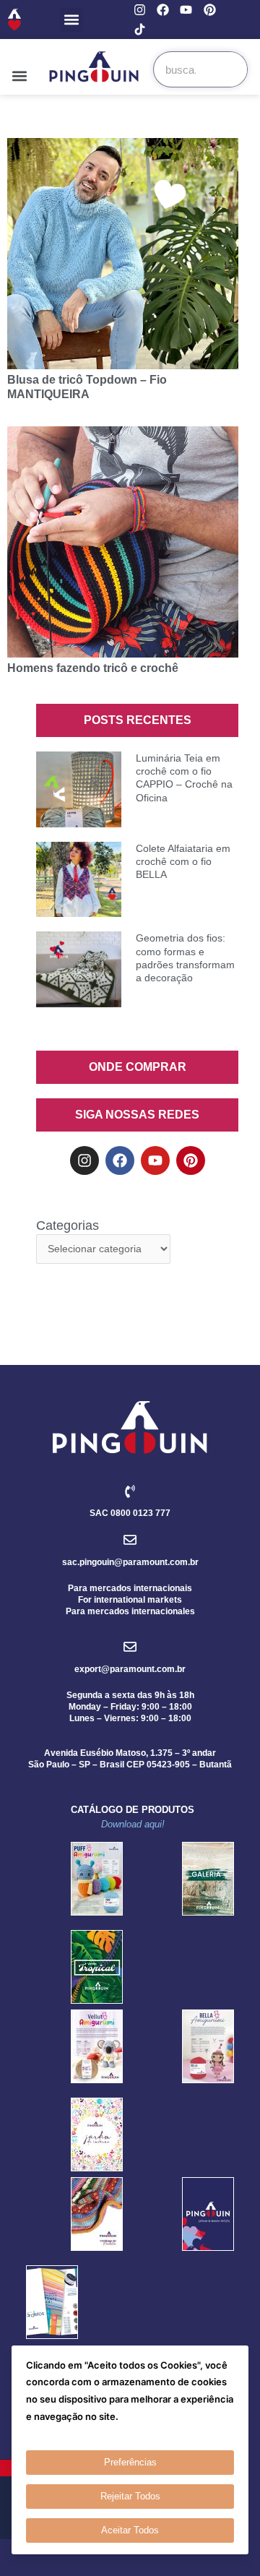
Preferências (130, 2462)
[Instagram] (140, 10)
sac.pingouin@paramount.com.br (130, 1562)
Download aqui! (133, 1824)
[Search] (229, 69)
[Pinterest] (210, 10)
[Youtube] (186, 10)
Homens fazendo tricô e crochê (93, 668)
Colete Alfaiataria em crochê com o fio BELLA (183, 861)
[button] (71, 20)
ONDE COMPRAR (138, 1067)
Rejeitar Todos (130, 2496)
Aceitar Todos (130, 2530)
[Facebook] (163, 10)
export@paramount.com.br (130, 1669)
